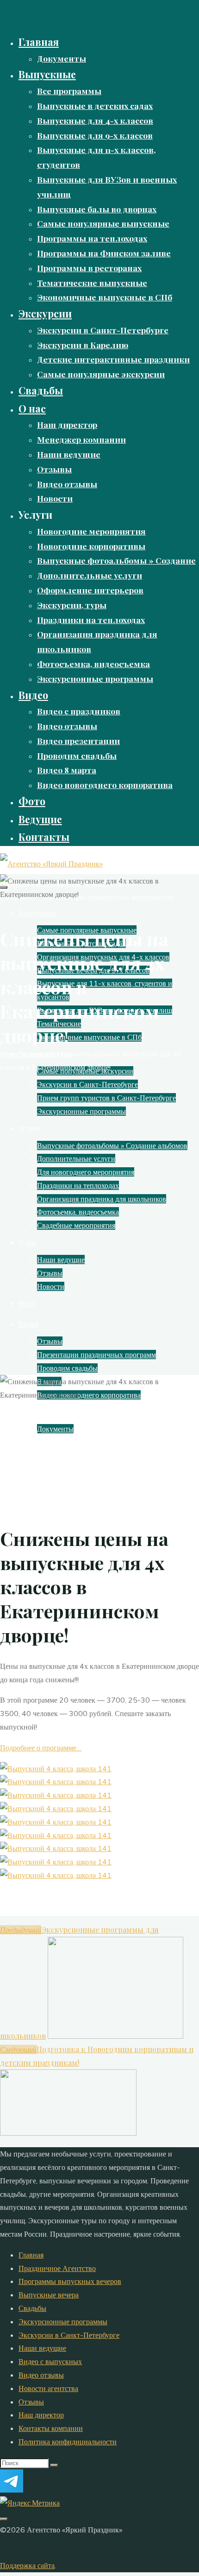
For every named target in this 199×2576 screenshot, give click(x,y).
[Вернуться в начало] (4, 2519)
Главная (31, 2255)
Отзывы (31, 2402)
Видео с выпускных (50, 2361)
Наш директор (41, 2415)
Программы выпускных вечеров (70, 2281)
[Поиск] (54, 2465)
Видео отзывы (41, 2375)
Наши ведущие (42, 2348)
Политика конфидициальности (68, 2442)
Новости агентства (30, 1054)
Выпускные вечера (49, 2295)
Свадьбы (32, 2308)
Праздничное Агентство (57, 2268)
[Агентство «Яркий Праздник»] (51, 864)
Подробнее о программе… (41, 1748)
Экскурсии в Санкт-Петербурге (69, 2335)
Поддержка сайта (27, 2565)
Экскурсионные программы (63, 2322)
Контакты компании (51, 2428)
